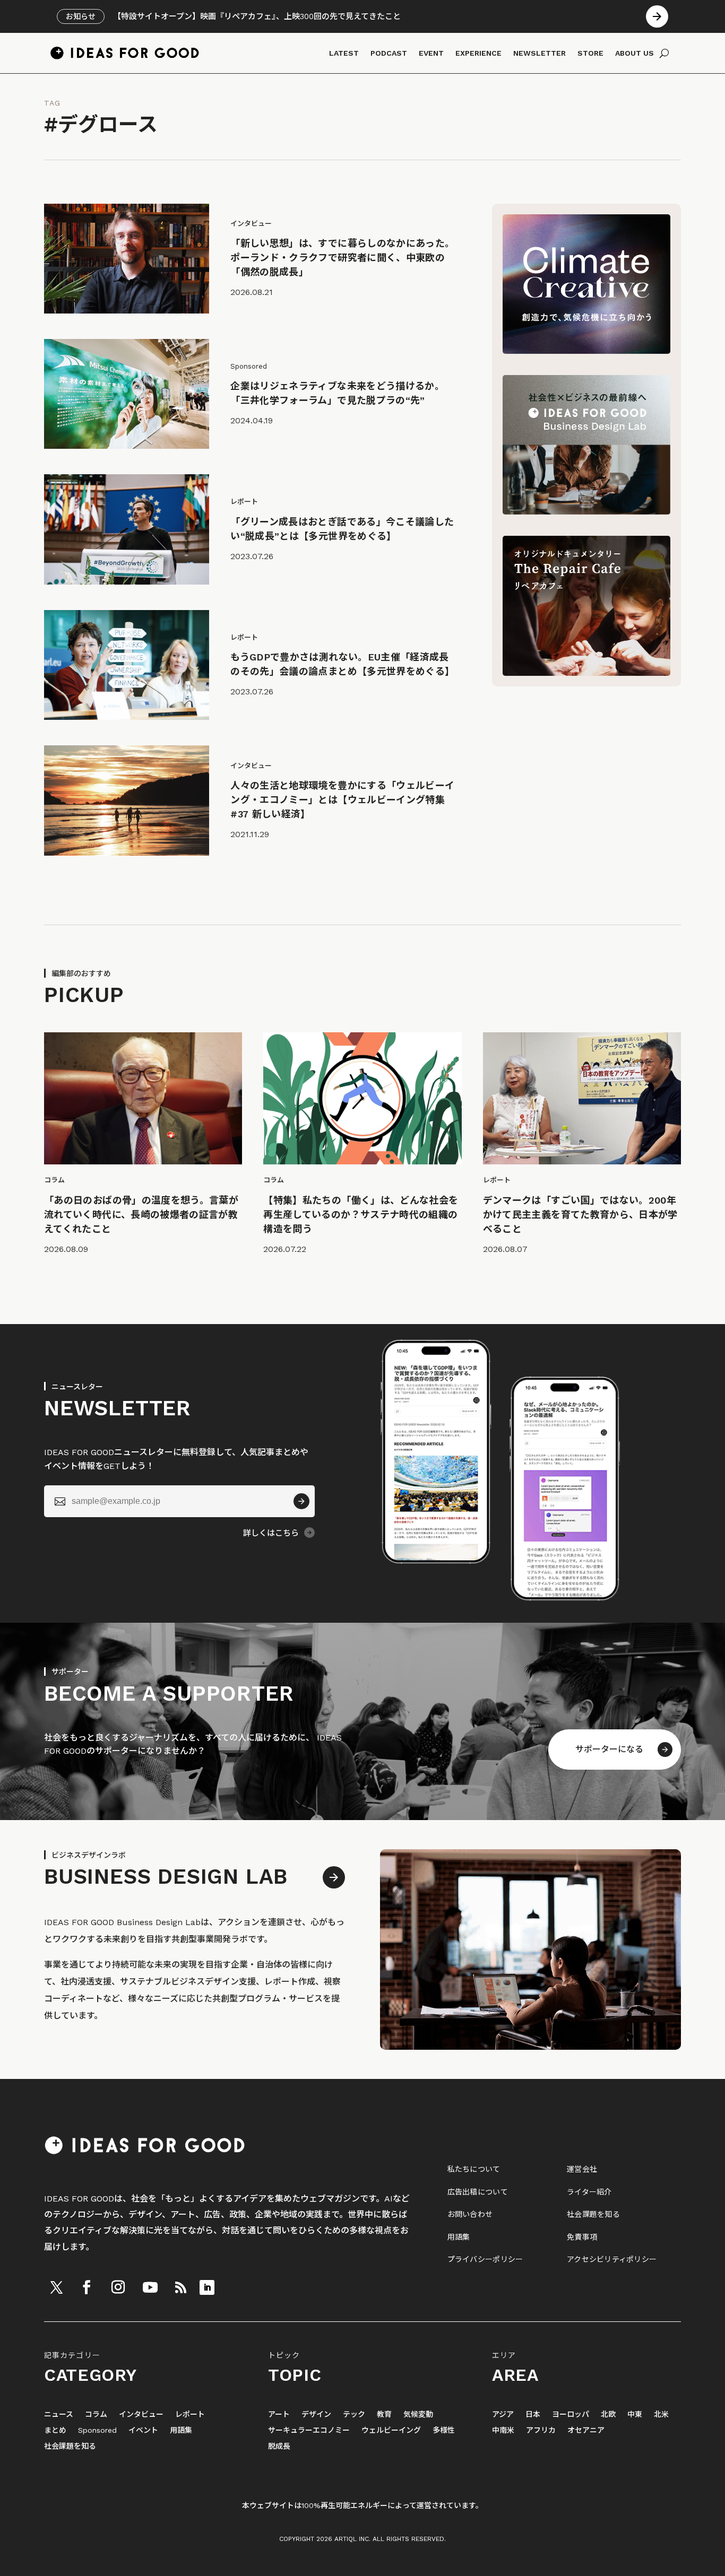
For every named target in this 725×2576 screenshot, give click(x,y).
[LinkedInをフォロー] (207, 2287)
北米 (661, 2414)
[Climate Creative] (586, 351)
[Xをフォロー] (56, 2287)
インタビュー (141, 2414)
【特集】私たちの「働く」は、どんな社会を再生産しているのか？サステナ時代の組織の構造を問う (361, 1215)
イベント (143, 2430)
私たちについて (474, 2169)
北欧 (608, 2414)
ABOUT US (635, 53)
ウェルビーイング (391, 2430)
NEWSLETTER (540, 53)
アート (279, 2414)
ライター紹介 (589, 2192)
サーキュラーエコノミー (309, 2430)
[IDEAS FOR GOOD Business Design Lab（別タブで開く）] (586, 512)
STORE (590, 53)
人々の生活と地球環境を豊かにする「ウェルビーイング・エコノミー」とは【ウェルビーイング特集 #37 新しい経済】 (342, 800)
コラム (96, 2414)
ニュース (59, 2414)
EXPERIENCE (478, 53)
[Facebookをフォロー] (87, 2287)
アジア (503, 2414)
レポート (190, 2414)
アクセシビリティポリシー (612, 2259)
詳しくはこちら (271, 1533)
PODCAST (389, 53)
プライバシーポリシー (485, 2259)
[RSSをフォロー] (180, 2287)
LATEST (344, 53)
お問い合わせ (470, 2214)
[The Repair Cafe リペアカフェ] (586, 673)
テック (354, 2414)
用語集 (459, 2237)
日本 (533, 2414)
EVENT (431, 53)
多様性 (444, 2430)
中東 (635, 2414)
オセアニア (586, 2430)
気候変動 (418, 2414)
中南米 (503, 2430)
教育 (384, 2414)
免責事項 (582, 2237)
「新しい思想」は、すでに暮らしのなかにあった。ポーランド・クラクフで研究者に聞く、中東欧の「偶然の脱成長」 (342, 258)
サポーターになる (609, 1749)
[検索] (664, 53)
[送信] (301, 1501)
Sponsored (97, 2430)
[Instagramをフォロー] (118, 2287)
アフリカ (541, 2430)
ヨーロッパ (571, 2414)
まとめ (55, 2430)
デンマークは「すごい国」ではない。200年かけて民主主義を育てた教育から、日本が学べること (580, 1215)
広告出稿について (478, 2192)
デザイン (316, 2414)
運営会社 (582, 2169)
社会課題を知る (593, 2214)
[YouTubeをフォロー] (150, 2287)
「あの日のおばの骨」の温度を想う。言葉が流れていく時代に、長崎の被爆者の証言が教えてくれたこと (141, 1215)
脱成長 (279, 2446)
